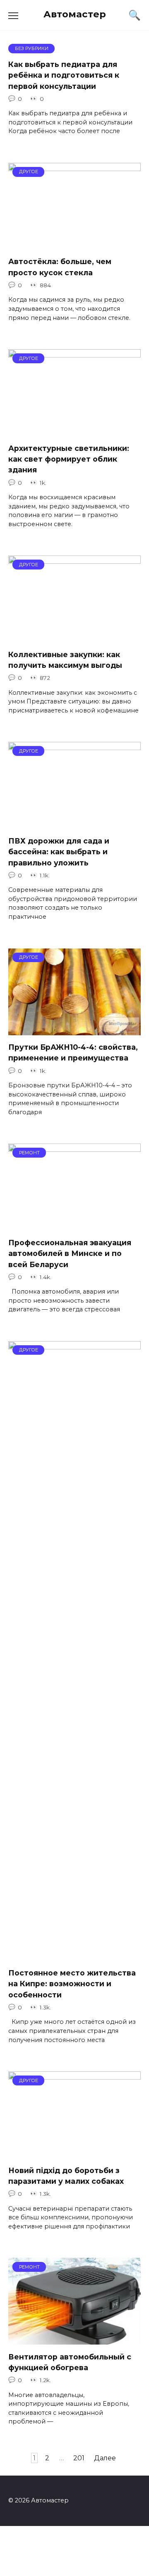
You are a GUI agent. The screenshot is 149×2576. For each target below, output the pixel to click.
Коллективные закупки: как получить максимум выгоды (65, 659)
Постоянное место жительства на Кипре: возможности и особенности (72, 1984)
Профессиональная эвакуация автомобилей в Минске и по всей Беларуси (70, 1253)
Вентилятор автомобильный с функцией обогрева (70, 2362)
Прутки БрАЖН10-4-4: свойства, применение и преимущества (73, 1052)
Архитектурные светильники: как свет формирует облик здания (69, 459)
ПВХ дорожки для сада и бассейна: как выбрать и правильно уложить (59, 852)
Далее (105, 2458)
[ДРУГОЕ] (74, 244)
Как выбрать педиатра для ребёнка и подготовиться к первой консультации (64, 75)
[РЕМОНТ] (74, 1225)
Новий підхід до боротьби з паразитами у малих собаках (66, 2175)
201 (79, 2458)
